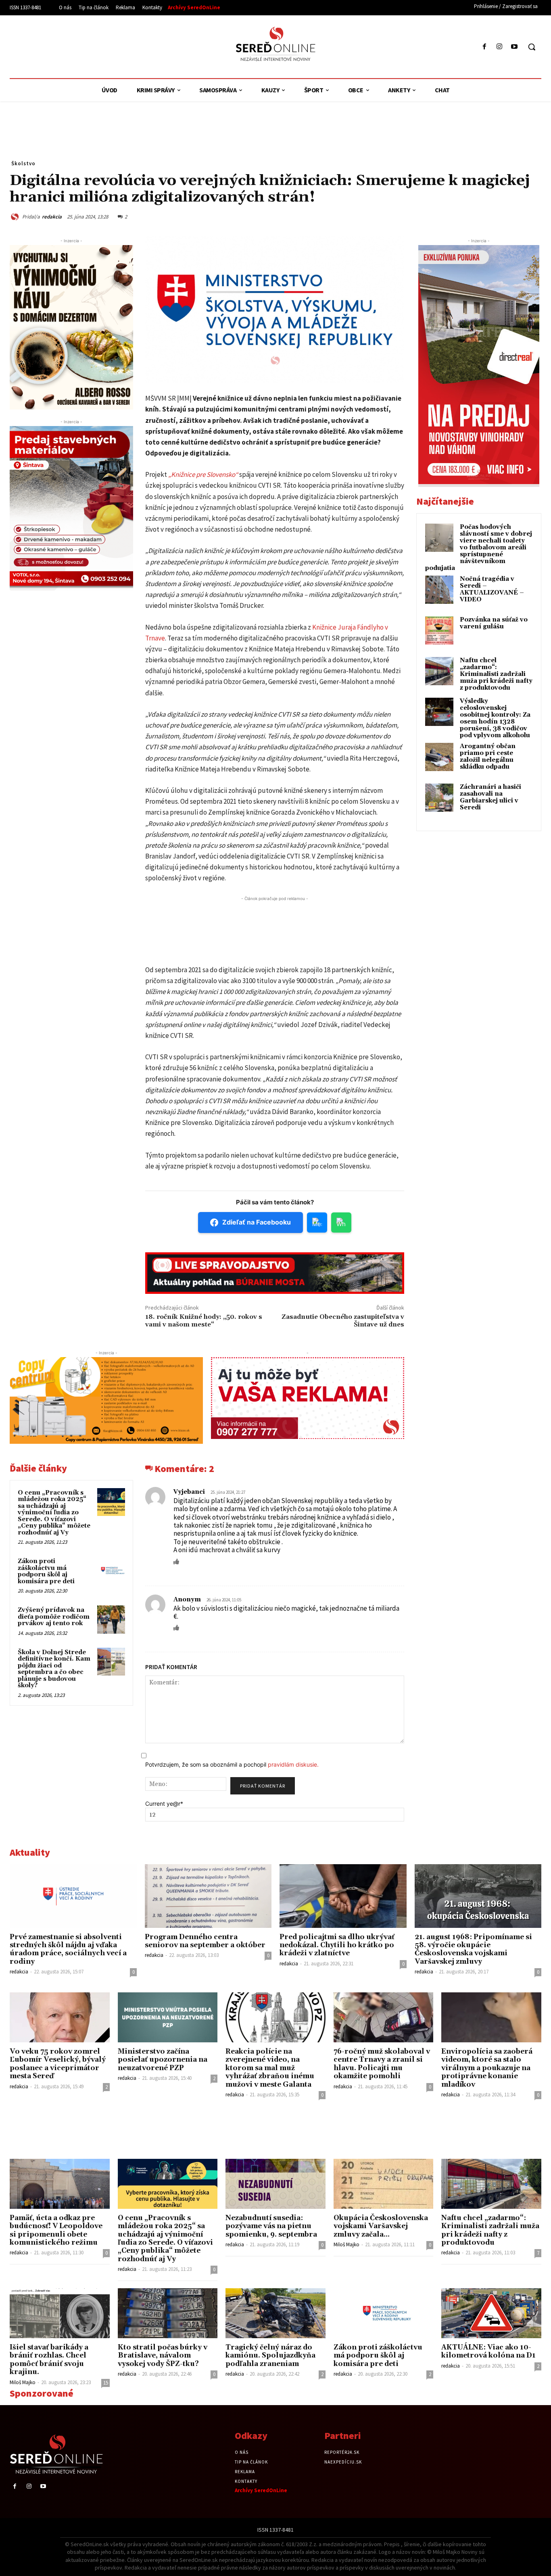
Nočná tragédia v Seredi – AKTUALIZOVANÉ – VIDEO (492, 589)
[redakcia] (16, 217)
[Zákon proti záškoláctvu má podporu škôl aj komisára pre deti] (111, 1571)
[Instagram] (500, 47)
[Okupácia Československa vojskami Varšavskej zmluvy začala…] (384, 2184)
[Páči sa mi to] (176, 1561)
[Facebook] (484, 47)
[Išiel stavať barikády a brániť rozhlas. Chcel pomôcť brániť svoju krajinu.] (60, 2313)
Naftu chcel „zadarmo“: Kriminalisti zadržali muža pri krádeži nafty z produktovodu (496, 674)
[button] (532, 47)
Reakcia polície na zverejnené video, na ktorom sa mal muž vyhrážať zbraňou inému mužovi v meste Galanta (270, 2068)
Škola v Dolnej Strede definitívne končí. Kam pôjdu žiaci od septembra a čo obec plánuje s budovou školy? (54, 1669)
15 (106, 2383)
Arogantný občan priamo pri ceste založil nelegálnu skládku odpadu (488, 757)
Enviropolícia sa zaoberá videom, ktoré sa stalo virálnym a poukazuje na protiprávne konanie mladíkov (487, 2068)
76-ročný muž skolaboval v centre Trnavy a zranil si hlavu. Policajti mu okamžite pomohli (382, 2064)
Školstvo (23, 163)
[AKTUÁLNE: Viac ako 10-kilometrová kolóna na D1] (491, 2313)
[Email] (477, 216)
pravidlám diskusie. (293, 1764)
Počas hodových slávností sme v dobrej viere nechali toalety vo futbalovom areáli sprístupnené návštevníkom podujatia (479, 548)
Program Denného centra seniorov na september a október (205, 1941)
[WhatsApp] (458, 216)
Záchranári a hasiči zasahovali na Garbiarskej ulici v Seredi (490, 797)
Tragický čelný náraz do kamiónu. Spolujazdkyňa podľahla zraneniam (270, 2356)
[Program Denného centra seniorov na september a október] (208, 1896)
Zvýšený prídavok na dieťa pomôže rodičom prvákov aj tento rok (54, 1617)
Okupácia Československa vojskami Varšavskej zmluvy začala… (381, 2226)
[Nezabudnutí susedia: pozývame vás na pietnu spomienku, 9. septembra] (275, 2184)
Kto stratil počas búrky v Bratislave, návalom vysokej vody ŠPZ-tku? (163, 2356)
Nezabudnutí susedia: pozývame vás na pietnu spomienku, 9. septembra (271, 2226)
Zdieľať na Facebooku (257, 1222)
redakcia (52, 217)
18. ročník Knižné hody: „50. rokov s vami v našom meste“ (204, 1321)
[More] (533, 216)
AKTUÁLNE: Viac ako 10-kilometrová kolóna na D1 (488, 2351)
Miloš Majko (346, 2244)
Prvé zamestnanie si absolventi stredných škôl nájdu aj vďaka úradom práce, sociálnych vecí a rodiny (68, 1949)
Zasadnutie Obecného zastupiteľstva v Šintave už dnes (343, 1321)
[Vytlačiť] (495, 216)
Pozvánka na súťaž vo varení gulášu (494, 623)
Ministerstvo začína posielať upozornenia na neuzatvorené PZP (163, 2060)
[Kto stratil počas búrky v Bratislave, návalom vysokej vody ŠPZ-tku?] (168, 2313)
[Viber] (514, 216)
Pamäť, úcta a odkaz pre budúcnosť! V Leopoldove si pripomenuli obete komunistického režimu (56, 2230)
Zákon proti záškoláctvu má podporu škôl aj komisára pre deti (46, 1571)
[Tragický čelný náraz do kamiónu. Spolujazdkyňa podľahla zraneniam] (275, 2313)
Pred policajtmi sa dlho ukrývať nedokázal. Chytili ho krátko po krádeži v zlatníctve (337, 1945)
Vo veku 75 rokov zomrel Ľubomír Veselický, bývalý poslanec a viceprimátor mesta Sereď (58, 2064)
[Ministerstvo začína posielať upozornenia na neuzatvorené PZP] (168, 2017)
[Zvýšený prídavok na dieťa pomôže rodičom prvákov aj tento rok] (111, 1619)
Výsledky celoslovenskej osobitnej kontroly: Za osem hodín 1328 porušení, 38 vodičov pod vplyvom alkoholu (495, 718)
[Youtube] (514, 47)
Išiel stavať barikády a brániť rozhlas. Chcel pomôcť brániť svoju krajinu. (49, 2360)
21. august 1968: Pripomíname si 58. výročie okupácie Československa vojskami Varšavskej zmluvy (473, 1949)
